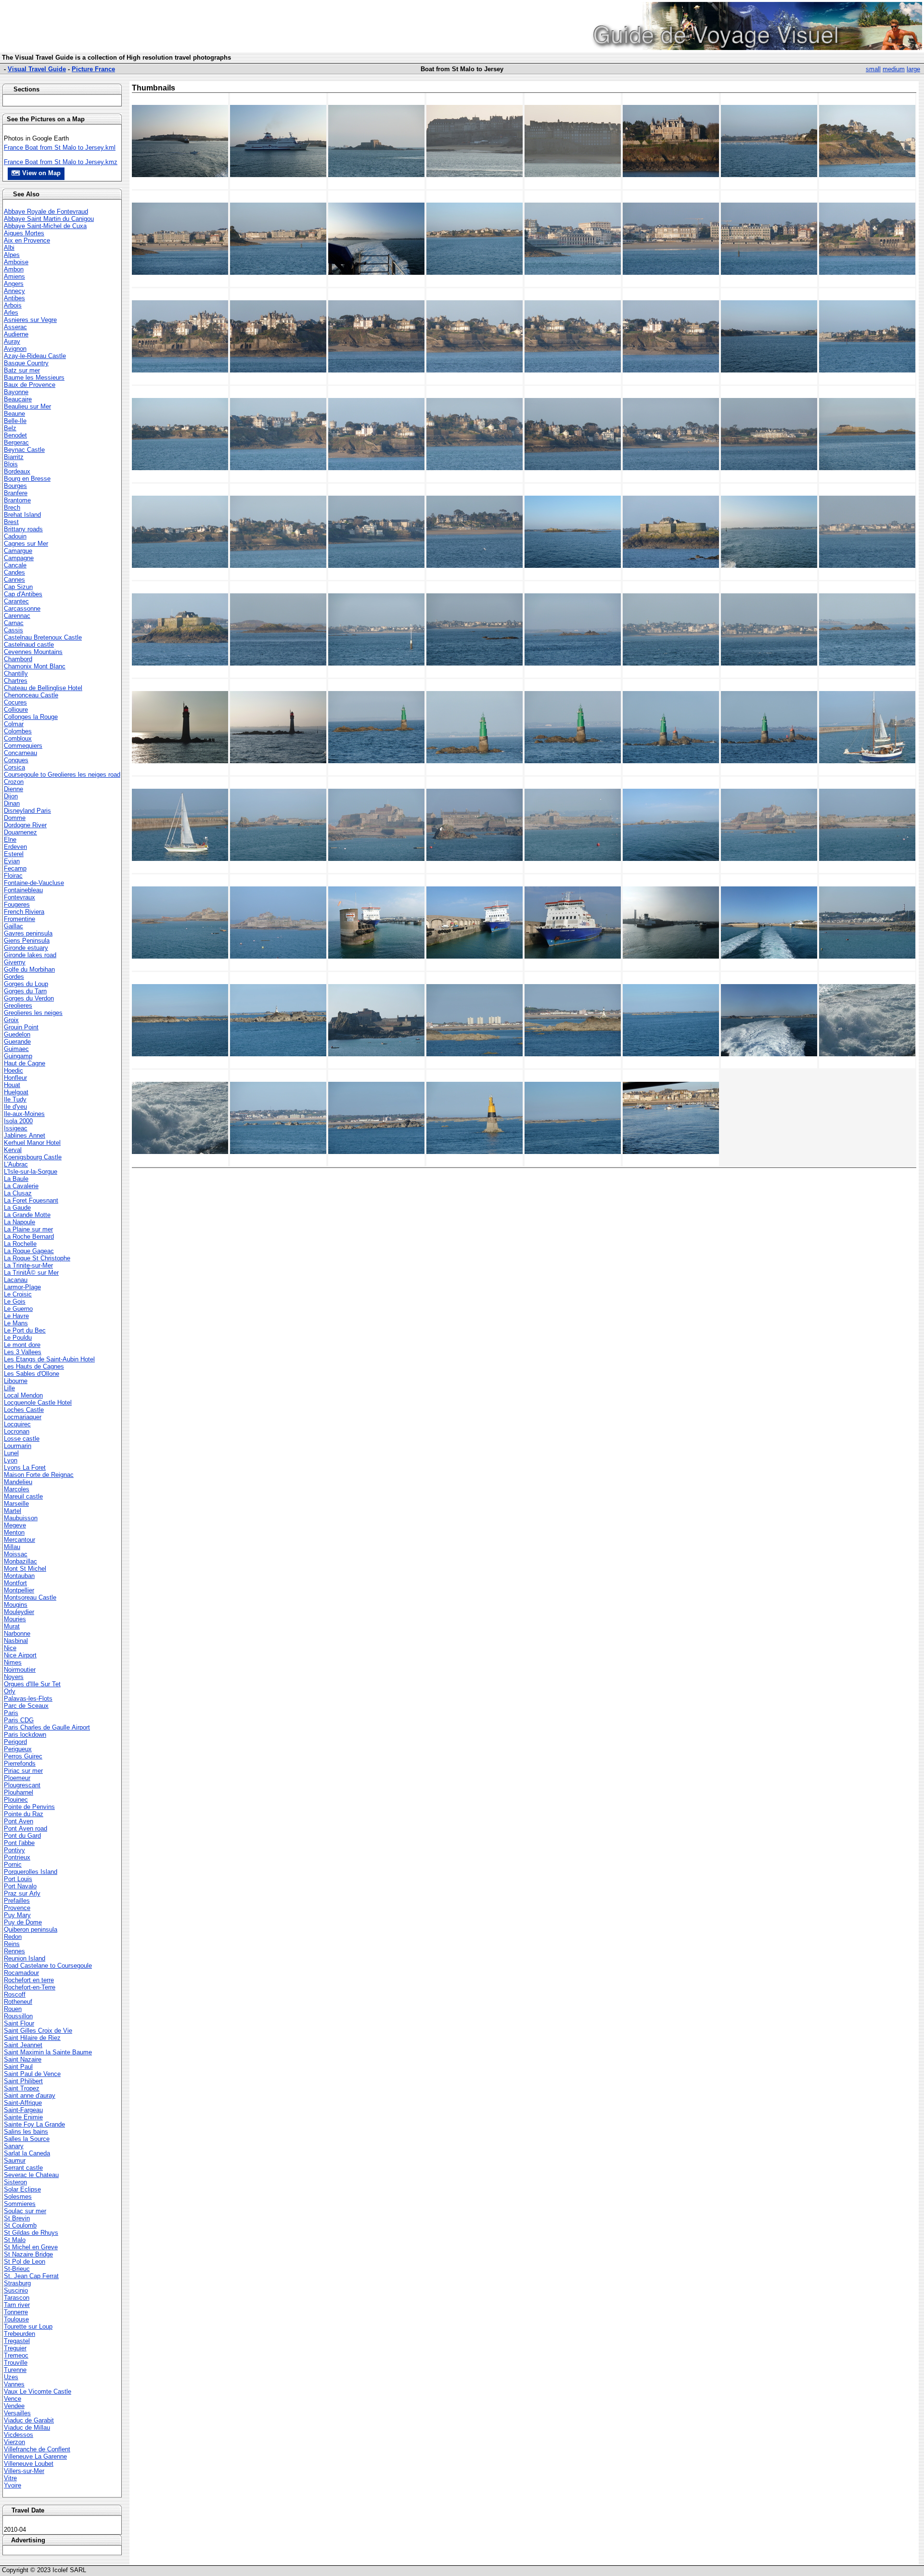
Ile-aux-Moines (24, 1114)
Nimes (13, 1662)
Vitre (10, 2478)
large (913, 69)
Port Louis (18, 1879)
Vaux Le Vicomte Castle (38, 2391)
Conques (16, 760)
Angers (14, 284)
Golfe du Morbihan (29, 969)
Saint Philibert (23, 2081)
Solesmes (18, 2197)
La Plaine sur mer (28, 1229)
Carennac (17, 616)
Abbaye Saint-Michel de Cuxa (45, 226)
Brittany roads (23, 529)
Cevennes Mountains (33, 652)
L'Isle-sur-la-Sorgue (31, 1172)
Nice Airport (20, 1655)
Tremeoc (16, 2355)
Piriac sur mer (23, 1771)
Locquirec (17, 1424)
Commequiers (23, 746)
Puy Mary (17, 1915)
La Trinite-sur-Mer (28, 1265)
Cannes (14, 580)
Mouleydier (19, 1612)
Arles (11, 313)
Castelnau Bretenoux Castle (43, 637)
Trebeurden (19, 2334)
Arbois (13, 305)
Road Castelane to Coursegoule (48, 1966)
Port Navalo (20, 1886)
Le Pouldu (18, 1338)
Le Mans (16, 1323)
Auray (12, 341)
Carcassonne (22, 609)
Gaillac (13, 926)
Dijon (11, 796)
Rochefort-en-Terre (30, 1987)
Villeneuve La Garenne (35, 2456)
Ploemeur (17, 1778)
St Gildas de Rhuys (31, 2233)
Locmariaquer (23, 1417)
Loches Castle (24, 1410)
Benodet (15, 435)
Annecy (14, 291)
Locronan (17, 1431)
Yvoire (13, 2485)
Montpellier (19, 1590)
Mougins (16, 1605)
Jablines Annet (25, 1135)
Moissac (16, 1554)
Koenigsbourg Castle (33, 1157)
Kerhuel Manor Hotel (32, 1143)
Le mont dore (22, 1345)
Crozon (14, 782)
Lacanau (16, 1280)
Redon (13, 1937)
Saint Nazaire (23, 2059)
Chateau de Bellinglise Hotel (43, 688)
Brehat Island (22, 515)
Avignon (15, 349)
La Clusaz (18, 1193)
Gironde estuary (26, 948)
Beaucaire (18, 399)
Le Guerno (18, 1309)
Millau (12, 1547)
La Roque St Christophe (37, 1258)
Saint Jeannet (23, 2045)
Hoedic (13, 1070)
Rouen (13, 2009)
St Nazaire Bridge (28, 2254)
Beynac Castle (24, 450)
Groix (11, 1020)
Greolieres (18, 1006)
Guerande (17, 1042)
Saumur (15, 2160)
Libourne (16, 1381)
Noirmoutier (20, 1670)
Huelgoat (16, 1092)
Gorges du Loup (26, 984)
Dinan (12, 803)
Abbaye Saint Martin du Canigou (49, 219)
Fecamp (15, 868)
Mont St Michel (25, 1569)
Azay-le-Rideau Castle (35, 356)
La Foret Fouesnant (31, 1200)
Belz (10, 428)
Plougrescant (22, 1785)
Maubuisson (21, 1518)
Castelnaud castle (29, 645)
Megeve (15, 1525)
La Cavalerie (21, 1186)
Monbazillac (20, 1561)
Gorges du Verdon (29, 998)
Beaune (14, 414)
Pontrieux (17, 1857)
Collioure (16, 710)
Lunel (11, 1453)
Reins (12, 1944)
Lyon (11, 1460)
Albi (9, 248)
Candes (14, 572)
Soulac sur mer (25, 2211)
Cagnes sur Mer (26, 544)
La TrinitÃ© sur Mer (31, 1273)
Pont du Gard (22, 1836)
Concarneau (20, 753)
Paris (11, 1713)
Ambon (14, 269)
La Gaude (17, 1208)
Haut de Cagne (25, 1063)
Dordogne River (25, 825)
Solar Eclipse (22, 2189)
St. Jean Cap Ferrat (31, 2276)
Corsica (14, 767)
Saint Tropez (22, 2088)
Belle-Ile (15, 421)
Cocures (15, 702)
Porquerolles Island (31, 1872)
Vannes (14, 2384)
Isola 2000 (18, 1121)
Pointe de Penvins (29, 1807)
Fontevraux (19, 897)
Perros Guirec (23, 1756)
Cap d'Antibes (23, 594)
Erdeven (15, 847)
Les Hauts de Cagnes (34, 1366)
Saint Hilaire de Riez (32, 2038)
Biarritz (14, 457)
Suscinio (16, 2290)
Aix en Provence (27, 240)
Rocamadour (21, 1973)
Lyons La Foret (25, 1467)
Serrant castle (23, 2168)
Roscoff (15, 1994)
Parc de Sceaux (26, 1706)
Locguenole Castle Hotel (38, 1403)
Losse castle (22, 1439)
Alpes (12, 255)
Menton (14, 1532)
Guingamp (18, 1056)
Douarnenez (20, 832)
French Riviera (24, 912)
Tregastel (17, 2341)
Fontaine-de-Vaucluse (34, 883)
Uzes (11, 2377)
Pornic (13, 1865)
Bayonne (16, 392)
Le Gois (15, 1301)
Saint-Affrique (23, 2103)
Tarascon (17, 2298)
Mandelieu (18, 1482)
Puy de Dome (23, 1922)
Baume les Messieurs (34, 378)
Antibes (14, 298)
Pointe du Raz (24, 1814)
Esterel (14, 854)
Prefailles (17, 1901)
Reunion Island (25, 1958)
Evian (12, 861)
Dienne (13, 789)
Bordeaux (17, 471)
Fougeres (17, 904)
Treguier (15, 2348)
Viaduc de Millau (27, 2428)
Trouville (16, 2363)
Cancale (15, 565)
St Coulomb (20, 2225)
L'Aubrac (16, 1164)
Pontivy (14, 1850)
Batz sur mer (22, 370)
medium (894, 69)
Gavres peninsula (28, 933)
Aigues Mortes (24, 233)
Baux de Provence (30, 385)
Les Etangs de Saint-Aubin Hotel (49, 1359)
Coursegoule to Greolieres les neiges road (62, 775)
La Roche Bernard (29, 1237)
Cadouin (15, 536)
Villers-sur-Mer (24, 2471)
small (873, 69)
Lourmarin (18, 1446)
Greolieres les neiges (33, 1013)
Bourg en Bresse (27, 479)
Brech (12, 507)
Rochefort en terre (29, 1980)
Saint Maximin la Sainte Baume (48, 2052)
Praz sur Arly (22, 1893)
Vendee (14, 2406)
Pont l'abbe (19, 1843)
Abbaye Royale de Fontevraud (46, 211)
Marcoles (17, 1489)
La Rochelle (20, 1244)
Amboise (16, 262)
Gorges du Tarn (25, 991)
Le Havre (16, 1316)
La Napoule (19, 1222)
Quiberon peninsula (31, 1929)
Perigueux (18, 1749)
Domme (15, 818)
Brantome (17, 500)
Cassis (13, 630)
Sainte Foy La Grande (34, 2124)
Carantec (16, 601)
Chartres (16, 681)
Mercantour (19, 1540)
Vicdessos (19, 2435)
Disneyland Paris (27, 811)
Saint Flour (19, 2023)
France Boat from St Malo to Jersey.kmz (61, 162)
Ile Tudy (15, 1099)
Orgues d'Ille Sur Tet (32, 1684)
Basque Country (26, 363)
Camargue (18, 551)
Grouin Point (21, 1027)
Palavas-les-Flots (28, 1698)
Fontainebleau (23, 890)
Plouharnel (19, 1792)
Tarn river (17, 2305)
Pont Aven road (26, 1828)
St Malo (15, 2240)
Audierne (16, 334)
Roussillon (18, 2016)
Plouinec (16, 1800)
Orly (10, 1691)
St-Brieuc (17, 2269)
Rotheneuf (18, 2002)
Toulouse (16, 2319)
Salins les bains (26, 2132)
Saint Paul (18, 2067)
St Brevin (17, 2218)
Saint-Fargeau (23, 2110)
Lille (9, 1388)
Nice (10, 1648)
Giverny (15, 962)
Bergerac (16, 442)
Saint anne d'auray (30, 2095)
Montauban (19, 1576)
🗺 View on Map (36, 173)
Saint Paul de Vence (32, 2074)
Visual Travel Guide (37, 69)
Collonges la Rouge (31, 717)
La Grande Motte (27, 1215)
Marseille (16, 1504)
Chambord (18, 659)
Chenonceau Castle (31, 695)
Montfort (15, 1583)
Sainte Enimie (23, 2117)
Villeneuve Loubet (29, 2464)
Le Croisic (18, 1294)
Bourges (15, 486)
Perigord (15, 1742)
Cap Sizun (18, 587)
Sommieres (20, 2204)
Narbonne (17, 1634)
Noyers (14, 1677)
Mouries (15, 1619)
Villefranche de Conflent (37, 2449)
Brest (11, 522)
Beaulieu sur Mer (27, 406)
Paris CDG (19, 1720)
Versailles (17, 2413)
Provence (17, 1908)
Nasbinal (16, 1641)
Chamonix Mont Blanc (35, 666)
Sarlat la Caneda (27, 2153)
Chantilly (16, 673)
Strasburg (17, 2283)
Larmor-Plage (22, 1287)
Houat (12, 1085)
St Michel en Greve (31, 2247)
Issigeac (16, 1128)
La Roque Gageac (29, 1251)
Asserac (15, 327)
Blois (11, 464)
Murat (12, 1626)
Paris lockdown (25, 1735)
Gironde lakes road (30, 955)
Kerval (13, 1150)
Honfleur (15, 1078)
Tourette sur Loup (28, 2326)
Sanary (14, 2146)
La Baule (16, 1179)
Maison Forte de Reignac (39, 1475)
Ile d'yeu (15, 1107)
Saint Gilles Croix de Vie (38, 2031)
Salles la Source (27, 2139)
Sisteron (15, 2182)
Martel (13, 1511)
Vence (13, 2399)
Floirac (13, 876)
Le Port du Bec (25, 1330)
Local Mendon (23, 1395)
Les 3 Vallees (23, 1352)
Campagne (19, 558)
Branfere (16, 493)
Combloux (18, 738)
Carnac (14, 623)
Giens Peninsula (27, 941)
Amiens (14, 276)
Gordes (14, 977)
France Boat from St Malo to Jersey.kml (60, 147)
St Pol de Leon (25, 2262)
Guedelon (17, 1034)
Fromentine (19, 919)
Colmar (14, 724)
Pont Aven (19, 1821)
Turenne (15, 2370)
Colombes (18, 731)
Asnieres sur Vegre (30, 320)
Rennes (14, 1951)
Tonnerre (16, 2312)
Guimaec (16, 1049)
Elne (10, 839)
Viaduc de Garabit (29, 2420)
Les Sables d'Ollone (32, 1374)
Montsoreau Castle (30, 1597)
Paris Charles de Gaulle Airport (47, 1727)
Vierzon (14, 2442)
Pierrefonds (20, 1763)
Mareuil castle (23, 1496)
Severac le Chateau (31, 2175)
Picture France (93, 69)
